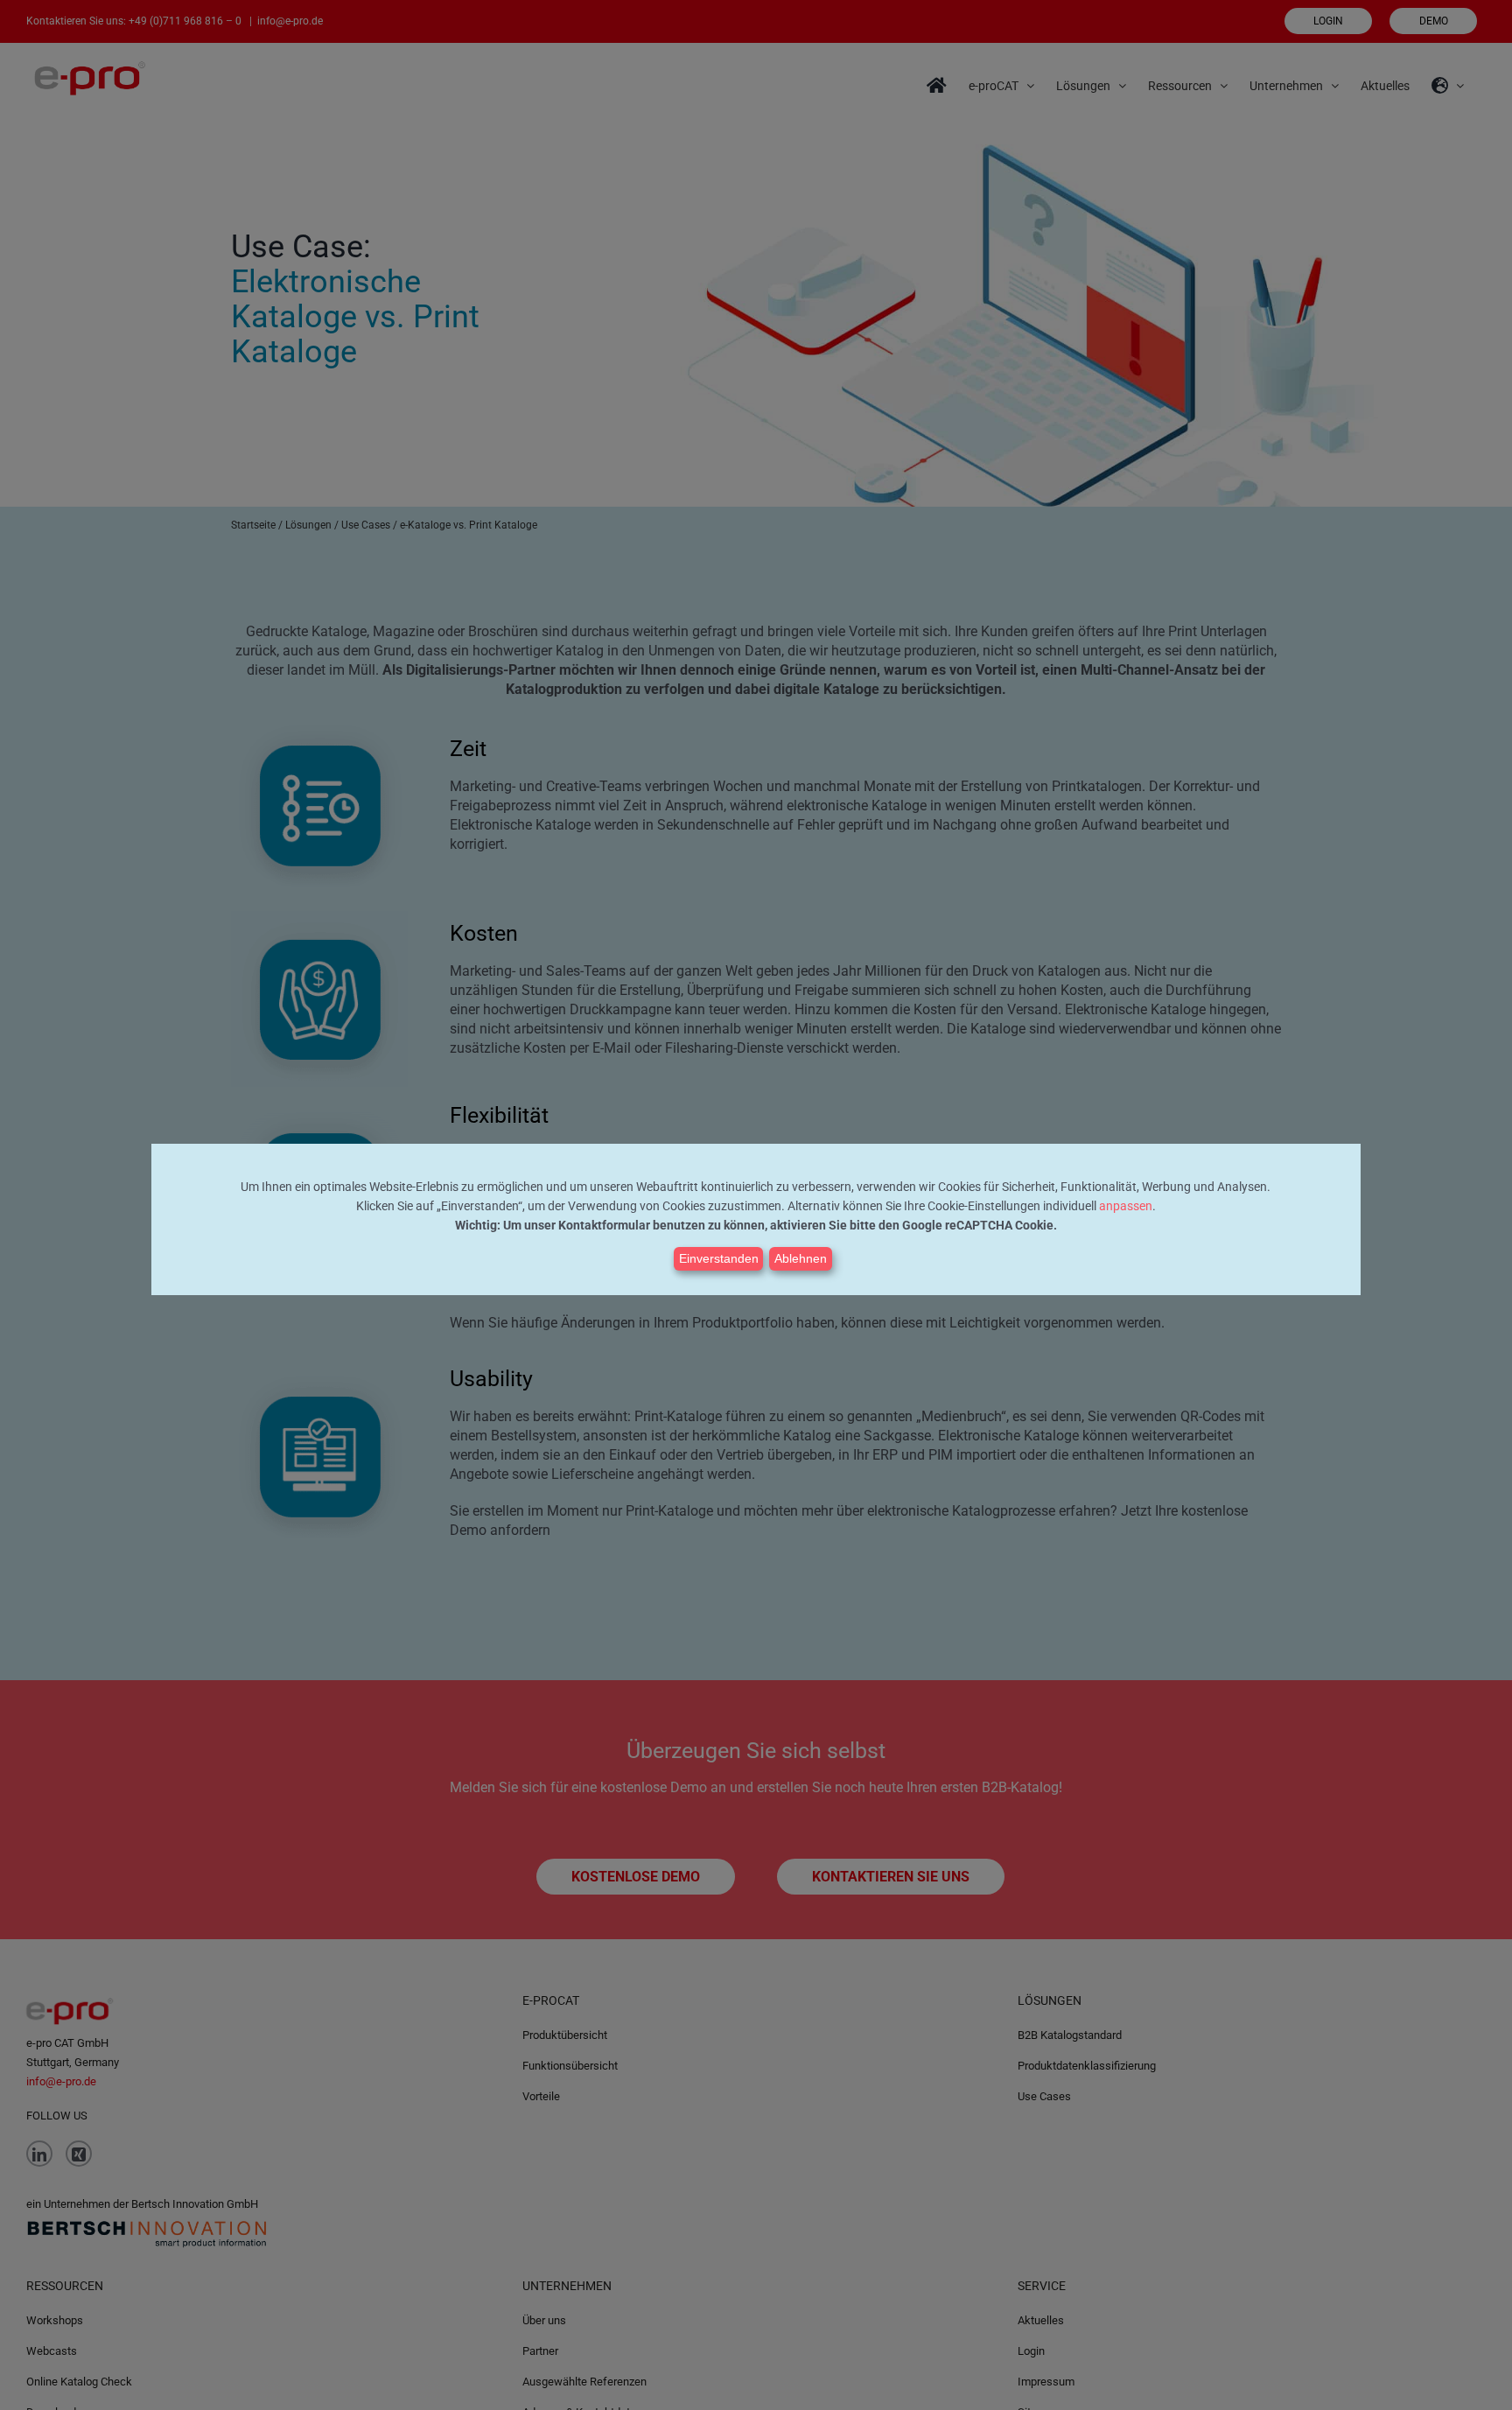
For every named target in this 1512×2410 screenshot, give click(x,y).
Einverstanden (719, 1258)
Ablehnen (801, 1258)
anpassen (1126, 1206)
